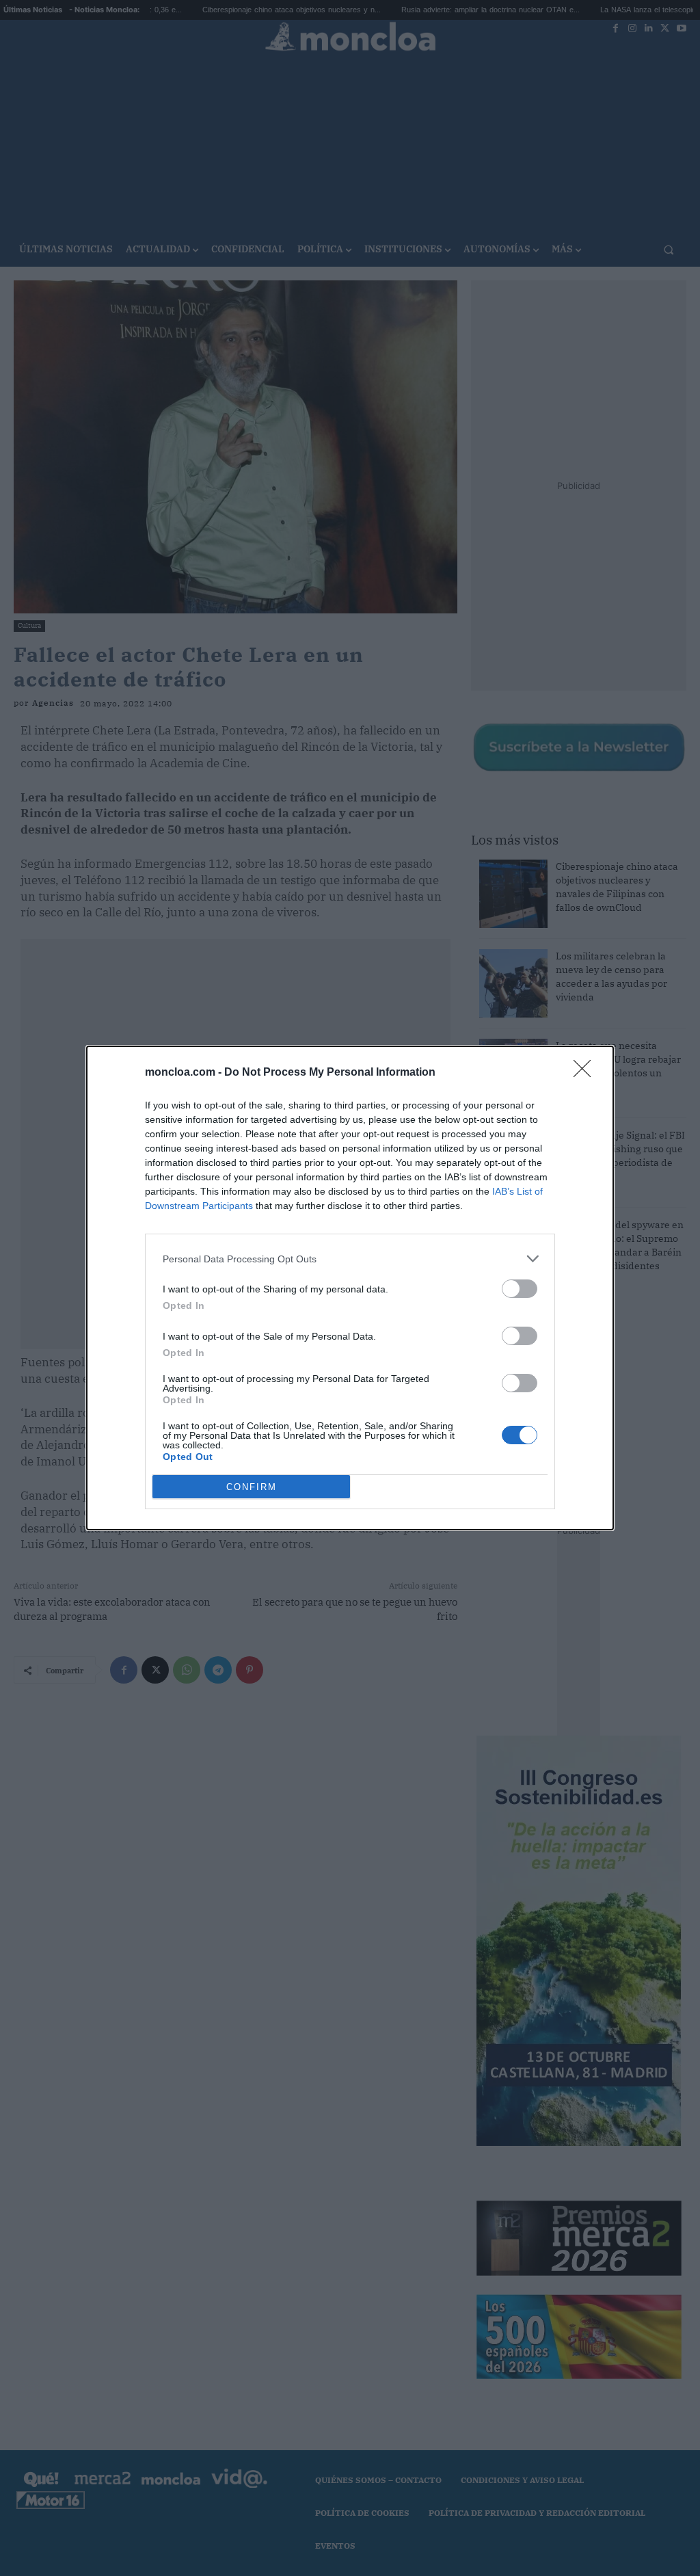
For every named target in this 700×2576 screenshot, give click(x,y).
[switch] (520, 1289)
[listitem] (350, 1259)
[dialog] (350, 1288)
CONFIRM (252, 1487)
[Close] (587, 1073)
